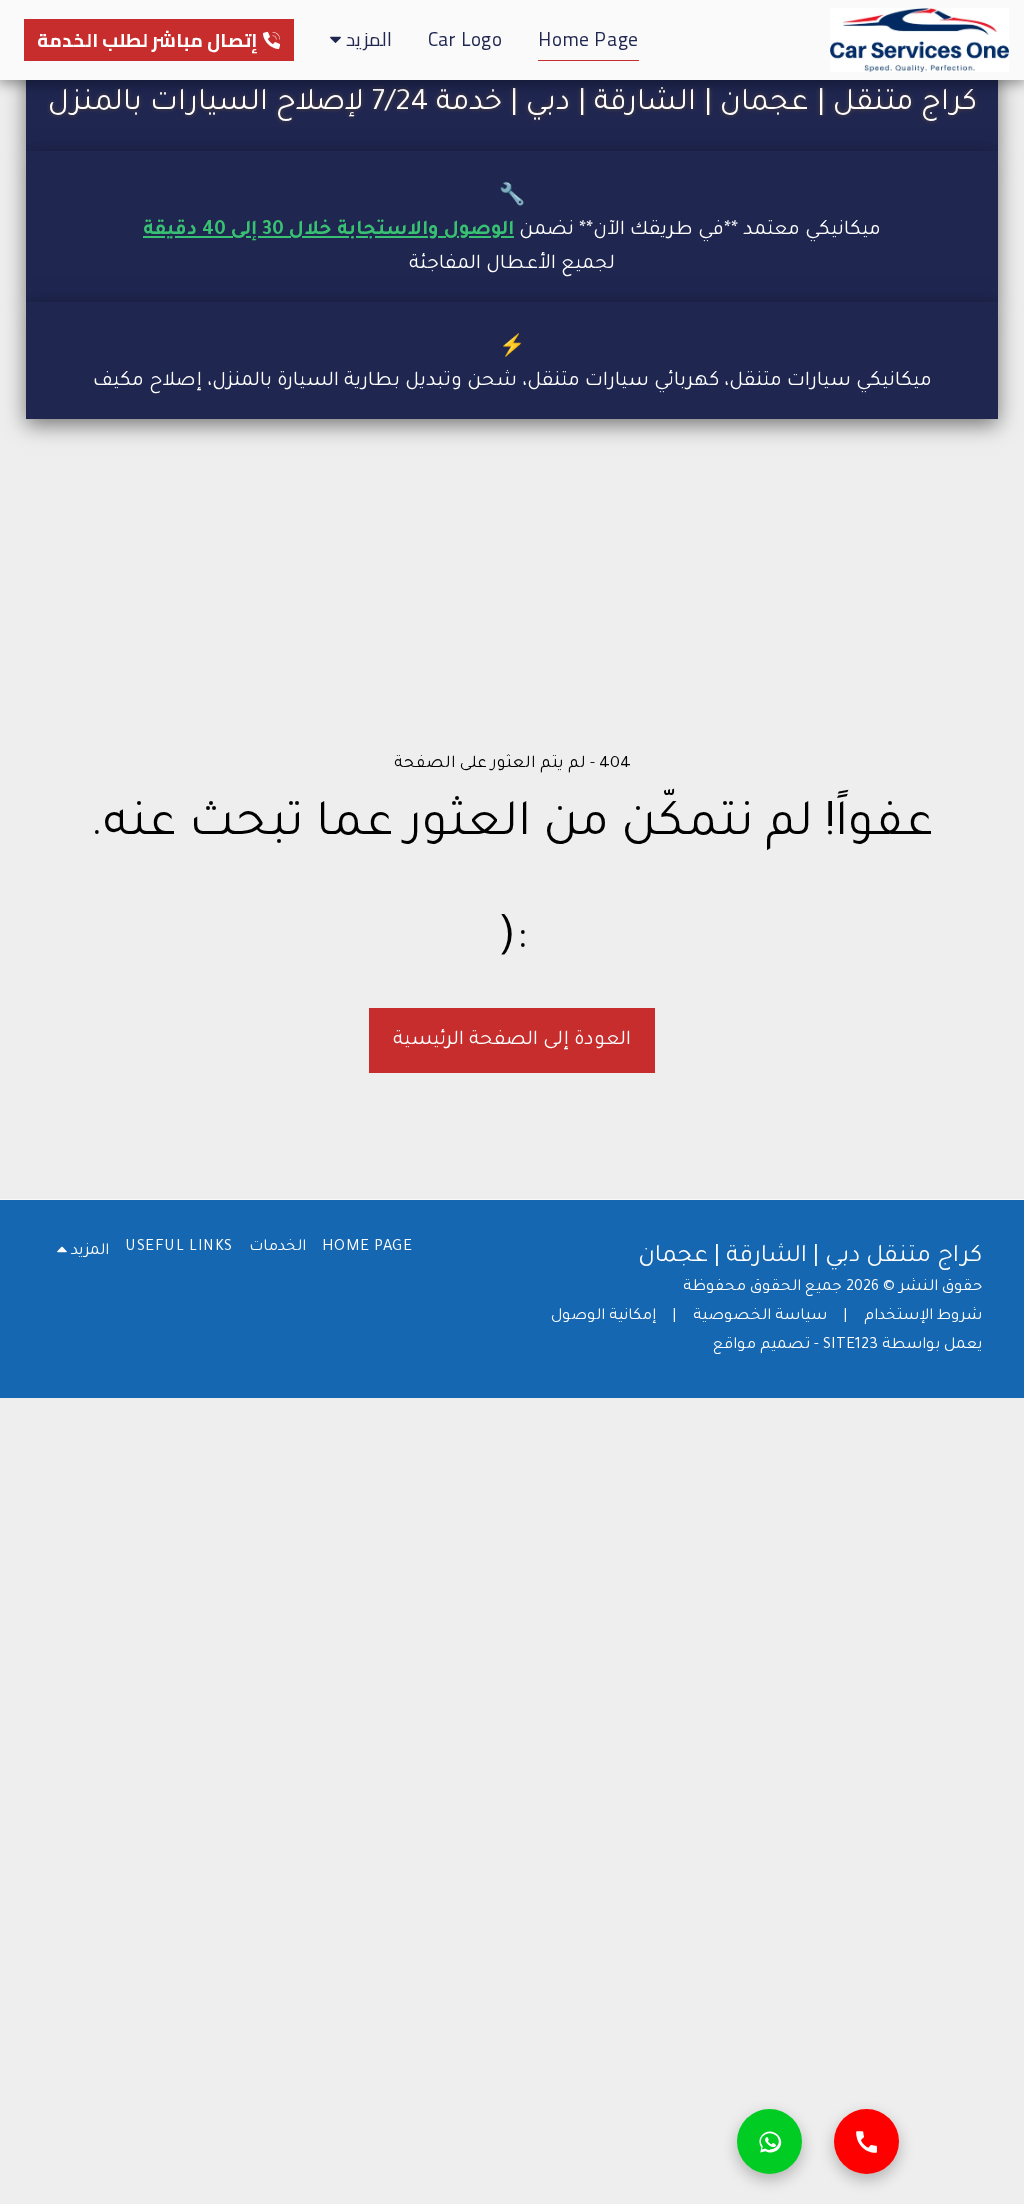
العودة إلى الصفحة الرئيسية (512, 1040)
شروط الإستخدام (923, 1316)
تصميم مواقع (761, 1345)
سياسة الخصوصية (760, 1316)
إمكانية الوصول (603, 1316)
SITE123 (850, 1345)
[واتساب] (769, 2141)
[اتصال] (866, 2141)
